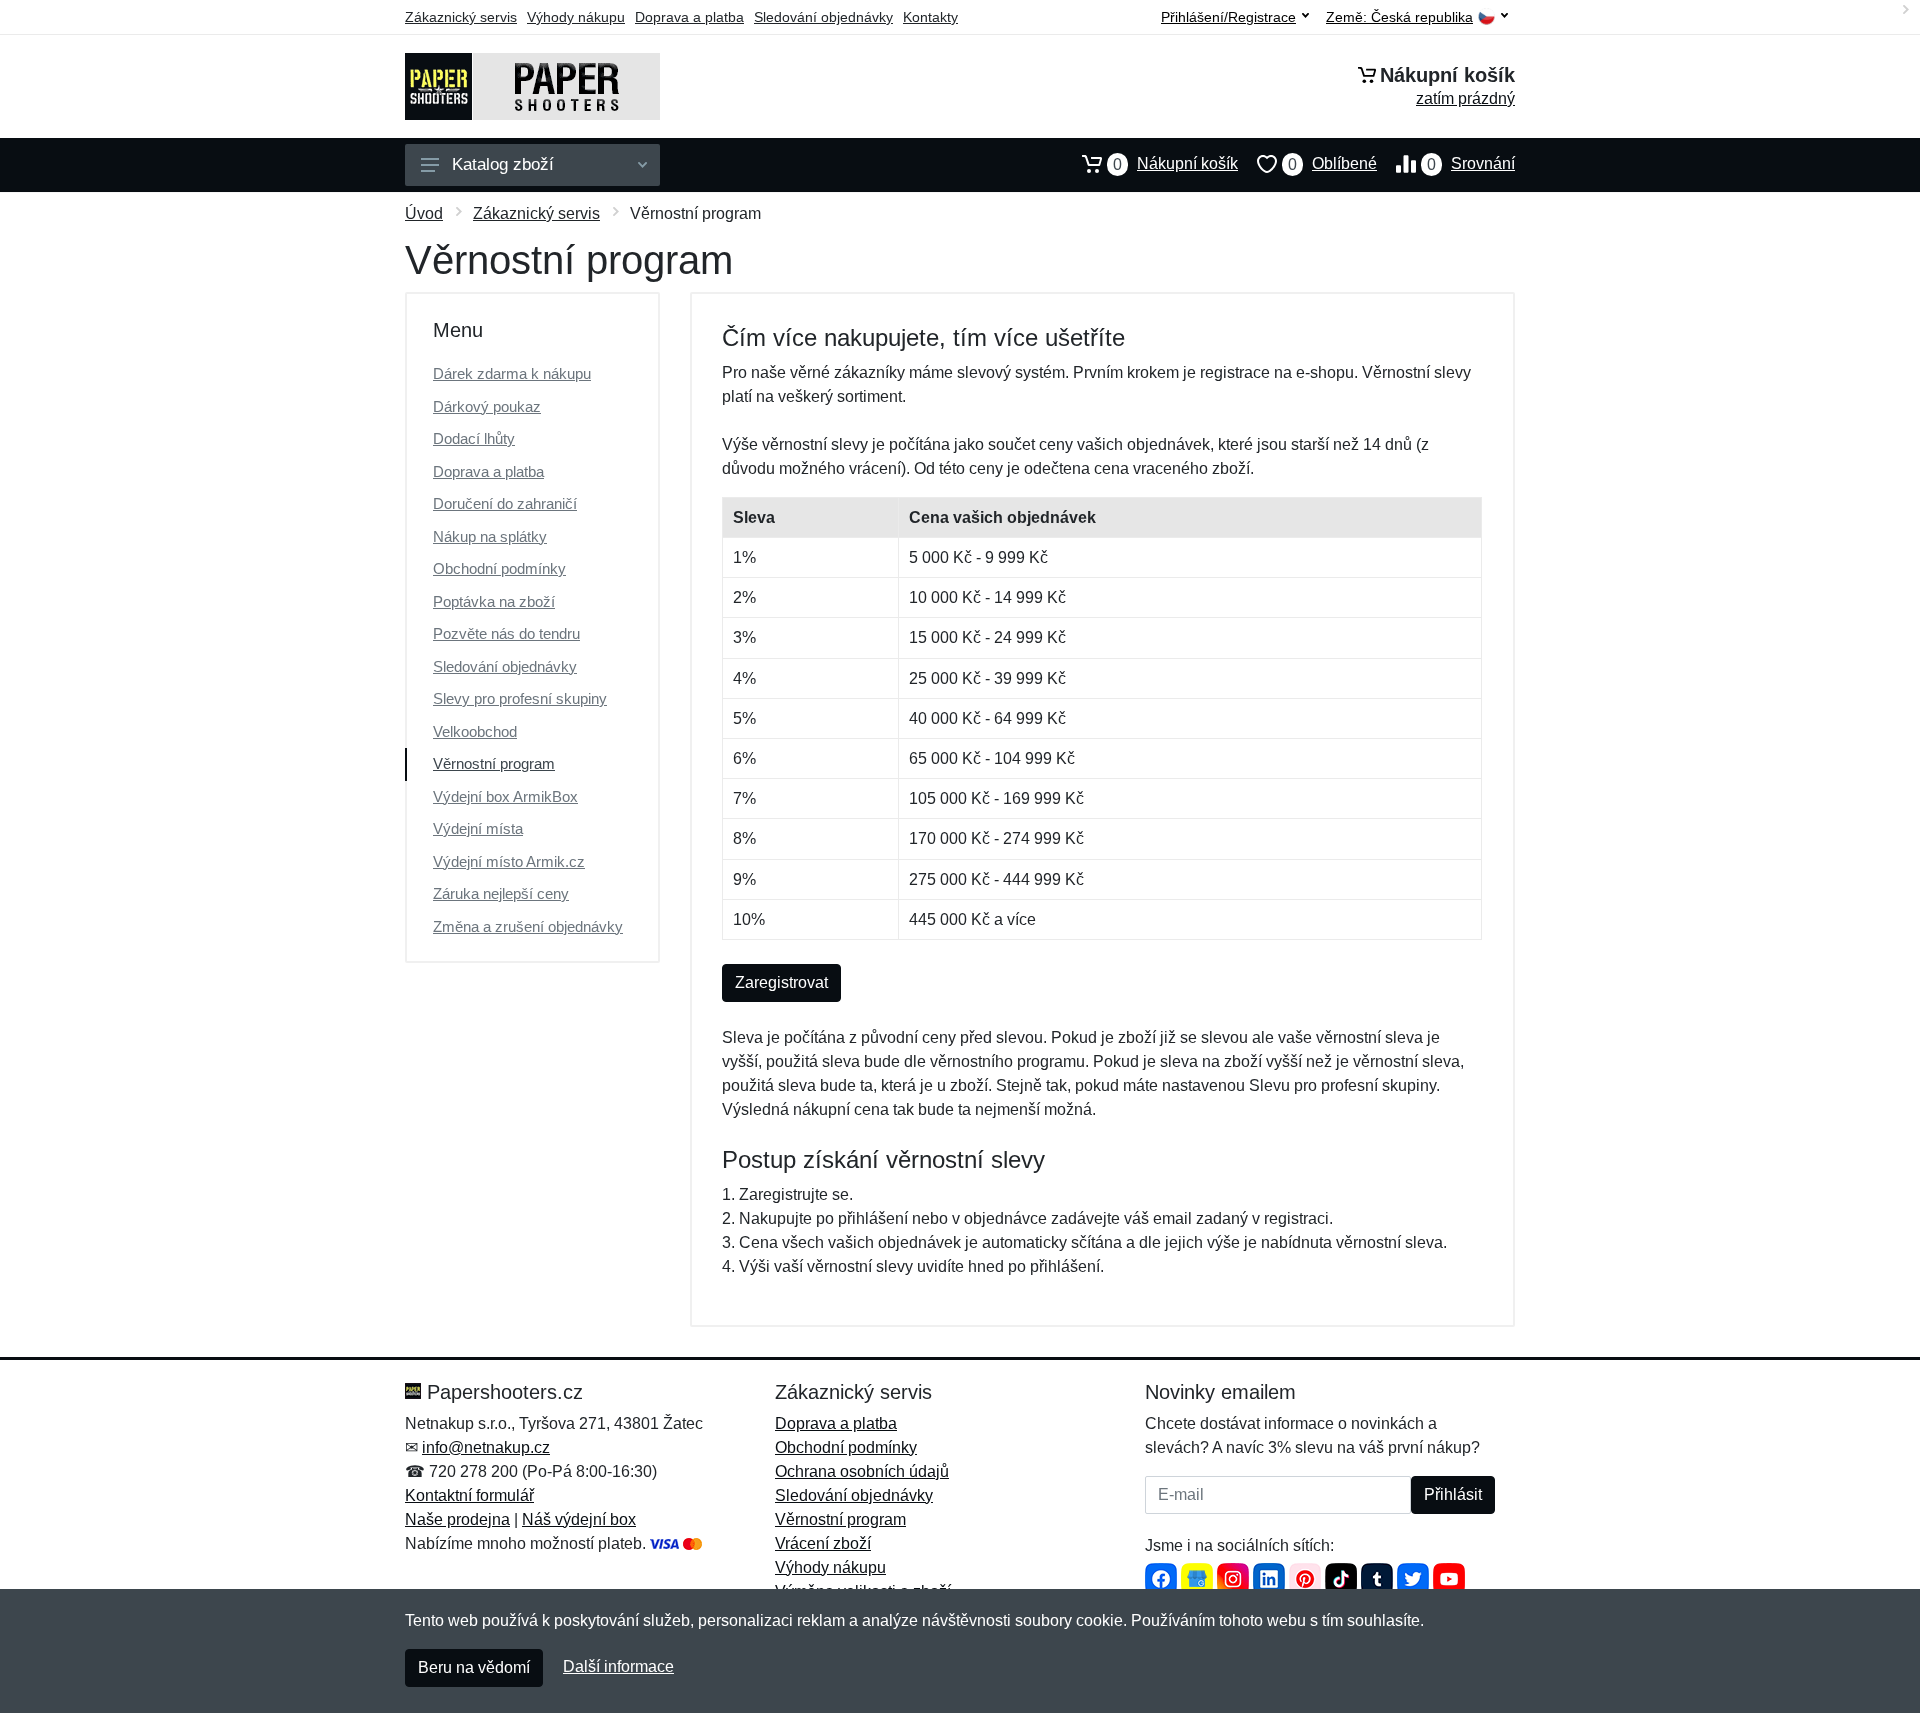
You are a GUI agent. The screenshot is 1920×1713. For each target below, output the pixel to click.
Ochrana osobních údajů (862, 1471)
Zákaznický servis (461, 17)
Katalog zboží (503, 164)
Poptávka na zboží (494, 601)
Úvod (424, 213)
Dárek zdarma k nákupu (512, 373)
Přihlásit (1453, 1494)
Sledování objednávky (823, 17)
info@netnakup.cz (486, 1447)
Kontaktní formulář (469, 1495)
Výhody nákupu (576, 17)
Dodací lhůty (474, 438)
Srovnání (1471, 164)
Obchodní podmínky (499, 568)
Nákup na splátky (490, 536)
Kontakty (930, 17)
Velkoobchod (475, 731)
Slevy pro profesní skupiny (520, 698)
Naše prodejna (457, 1519)
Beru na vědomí (474, 1667)
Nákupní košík (1175, 164)
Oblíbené (1332, 164)
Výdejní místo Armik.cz (509, 861)
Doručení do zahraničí (505, 503)
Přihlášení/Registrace (1228, 17)
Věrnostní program (494, 763)
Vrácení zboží (823, 1543)
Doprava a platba (689, 17)
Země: (1399, 17)
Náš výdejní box (579, 1519)
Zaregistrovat (781, 982)
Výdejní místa (478, 828)
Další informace (618, 1666)
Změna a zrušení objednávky (528, 926)
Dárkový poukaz (487, 406)
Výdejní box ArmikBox (505, 796)
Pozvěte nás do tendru (506, 633)
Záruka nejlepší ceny (501, 893)
